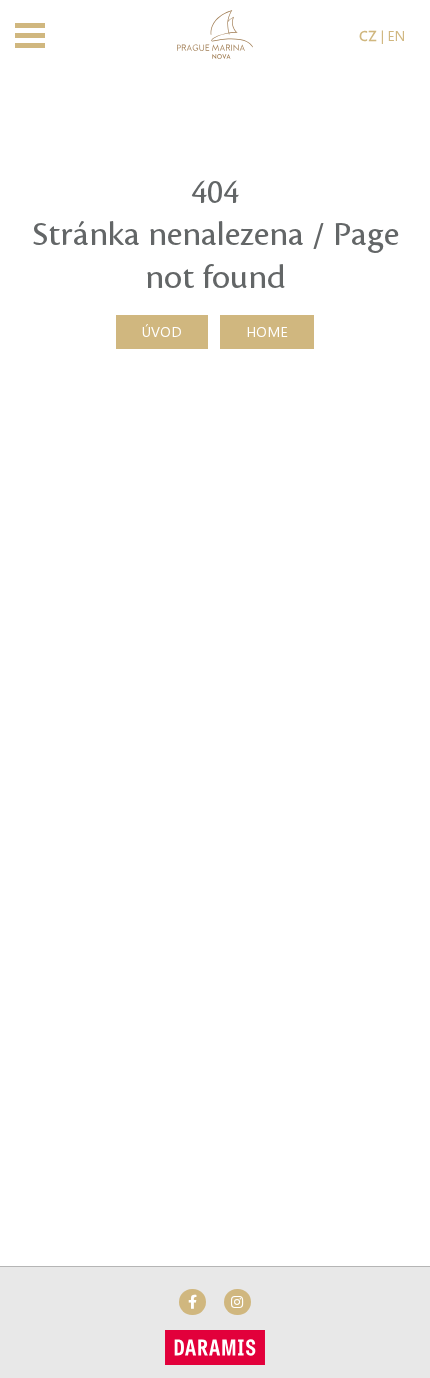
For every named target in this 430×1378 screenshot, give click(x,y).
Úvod (162, 331)
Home (267, 331)
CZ (368, 35)
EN (396, 35)
